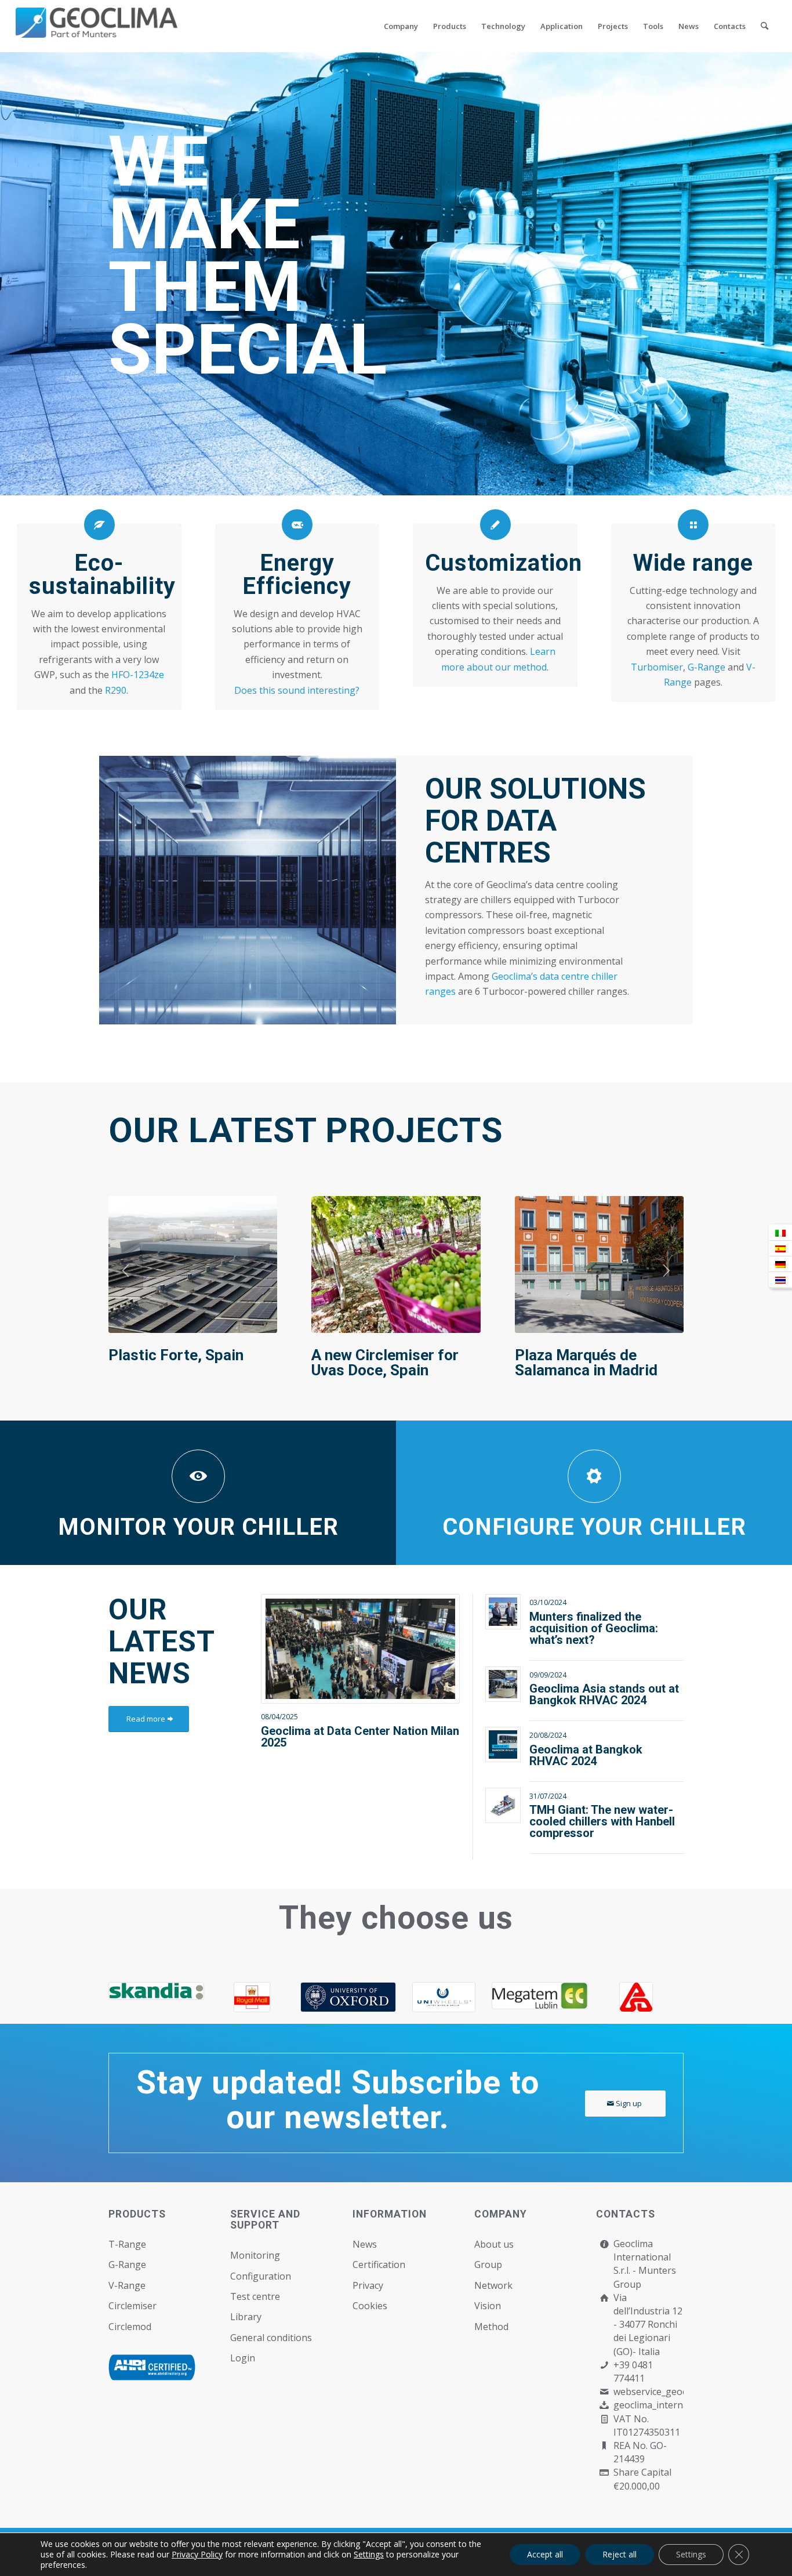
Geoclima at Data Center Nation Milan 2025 (360, 1737)
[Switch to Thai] (780, 1280)
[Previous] (126, 1271)
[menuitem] (401, 26)
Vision (488, 2306)
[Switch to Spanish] (780, 1249)
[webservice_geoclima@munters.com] (604, 2392)
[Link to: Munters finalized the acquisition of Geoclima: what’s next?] (503, 1612)
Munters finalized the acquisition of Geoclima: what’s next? (594, 1628)
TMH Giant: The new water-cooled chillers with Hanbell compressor (602, 1821)
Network (493, 2285)
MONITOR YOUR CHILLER (198, 1527)
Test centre (255, 2296)
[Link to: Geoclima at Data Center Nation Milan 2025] (360, 1649)
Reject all (620, 2554)
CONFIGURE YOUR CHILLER (594, 1527)
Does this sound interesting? (297, 690)
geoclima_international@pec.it (679, 2405)
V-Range (127, 2285)
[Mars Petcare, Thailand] (599, 1264)
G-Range (706, 667)
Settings (369, 2555)
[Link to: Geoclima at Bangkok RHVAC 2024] (503, 1744)
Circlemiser (132, 2306)
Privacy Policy (197, 2554)
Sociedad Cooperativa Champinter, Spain (184, 1363)
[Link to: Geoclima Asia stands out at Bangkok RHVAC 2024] (503, 1684)
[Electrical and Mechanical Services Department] (402, 1997)
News (365, 2244)
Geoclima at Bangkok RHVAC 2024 (586, 1755)
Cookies (370, 2306)
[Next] (666, 1271)
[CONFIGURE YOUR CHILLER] (594, 1476)
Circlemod (130, 2327)
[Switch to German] (780, 1264)
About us (494, 2244)
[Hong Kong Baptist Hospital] (210, 1996)
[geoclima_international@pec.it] (604, 2405)
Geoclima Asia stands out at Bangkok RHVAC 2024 (604, 1694)
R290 (116, 690)
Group (488, 2265)
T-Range (127, 2244)
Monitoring (255, 2255)
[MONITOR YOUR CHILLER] (198, 1476)
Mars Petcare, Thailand (594, 1355)
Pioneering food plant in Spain (393, 1363)
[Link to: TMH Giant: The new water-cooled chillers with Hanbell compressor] (503, 1805)
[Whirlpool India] (497, 1997)
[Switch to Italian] (780, 1233)
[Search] (764, 26)
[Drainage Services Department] (305, 1997)
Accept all (545, 2554)
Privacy (368, 2285)
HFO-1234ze (138, 675)
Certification (379, 2265)
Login (243, 2358)
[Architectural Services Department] (113, 1997)
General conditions (271, 2338)
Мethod (491, 2327)
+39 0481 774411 (633, 2372)
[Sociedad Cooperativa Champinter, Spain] (193, 1264)
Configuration (261, 2276)
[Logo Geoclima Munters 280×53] (97, 33)
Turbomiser (657, 667)
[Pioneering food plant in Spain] (396, 1264)
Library (246, 2317)
